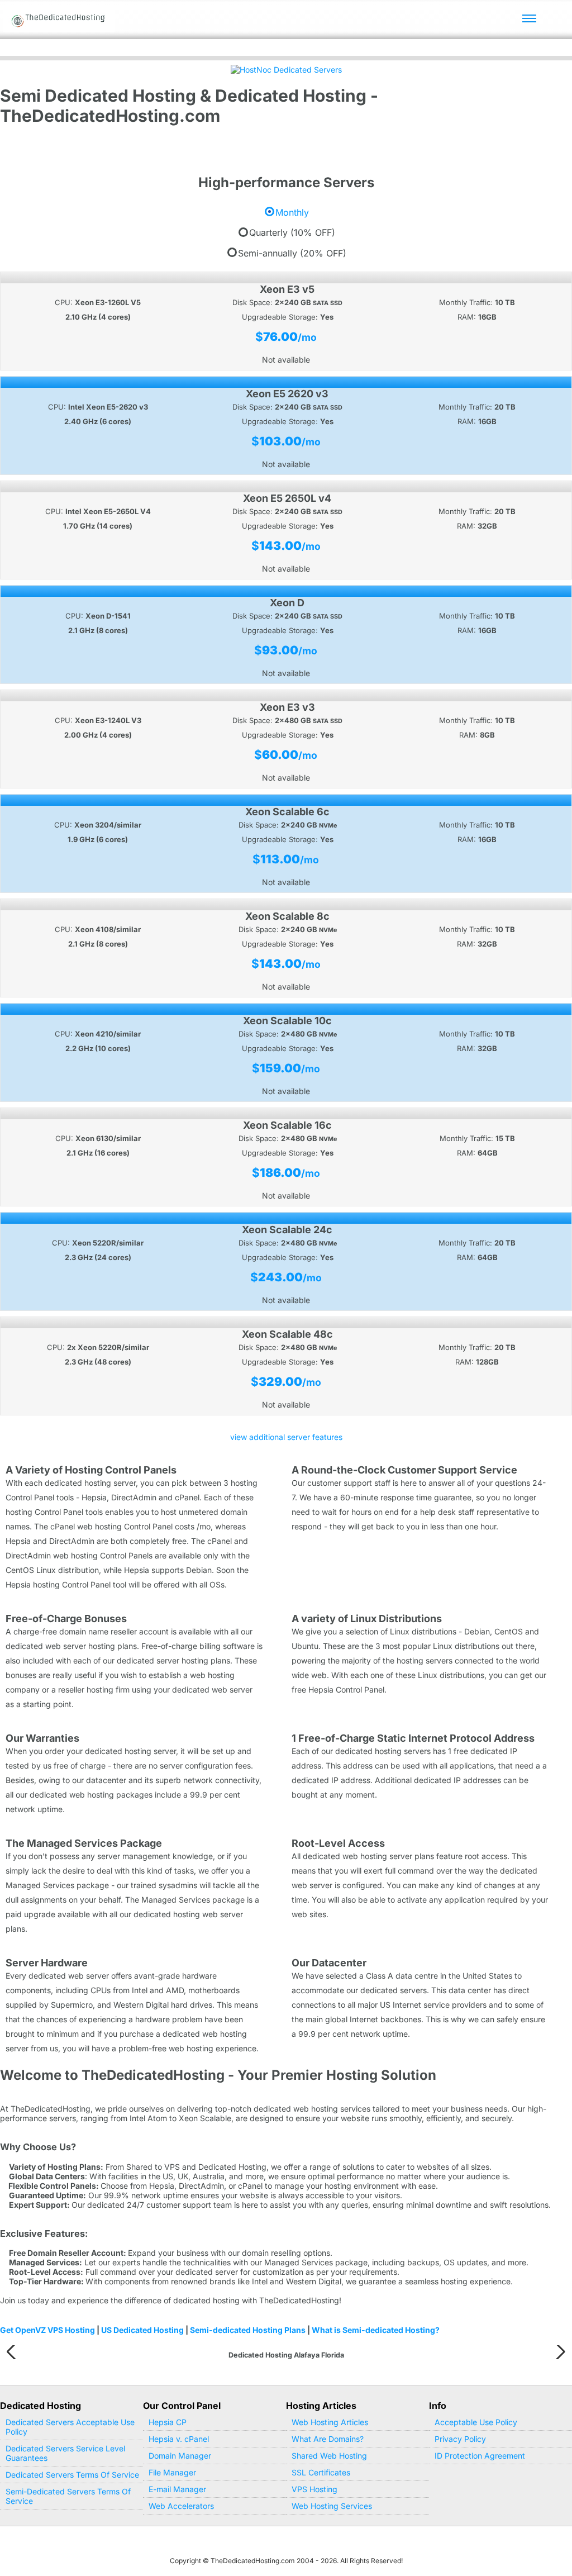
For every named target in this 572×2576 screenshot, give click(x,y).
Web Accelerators (181, 2506)
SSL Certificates (321, 2472)
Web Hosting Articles (330, 2422)
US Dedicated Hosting (142, 2330)
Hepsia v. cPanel (179, 2439)
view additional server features (286, 1437)
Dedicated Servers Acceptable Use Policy (70, 2427)
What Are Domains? (328, 2439)
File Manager (172, 2472)
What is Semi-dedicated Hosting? (376, 2330)
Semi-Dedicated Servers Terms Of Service (68, 2496)
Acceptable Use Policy (476, 2422)
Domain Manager (180, 2456)
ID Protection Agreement (480, 2456)
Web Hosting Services (332, 2506)
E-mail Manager (177, 2489)
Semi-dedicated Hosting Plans (248, 2330)
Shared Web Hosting (329, 2456)
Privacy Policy (460, 2439)
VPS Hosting (314, 2489)
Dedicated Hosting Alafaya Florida (286, 2355)
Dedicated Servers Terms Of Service (72, 2475)
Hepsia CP (168, 2422)
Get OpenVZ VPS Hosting (47, 2330)
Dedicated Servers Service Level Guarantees (65, 2453)
